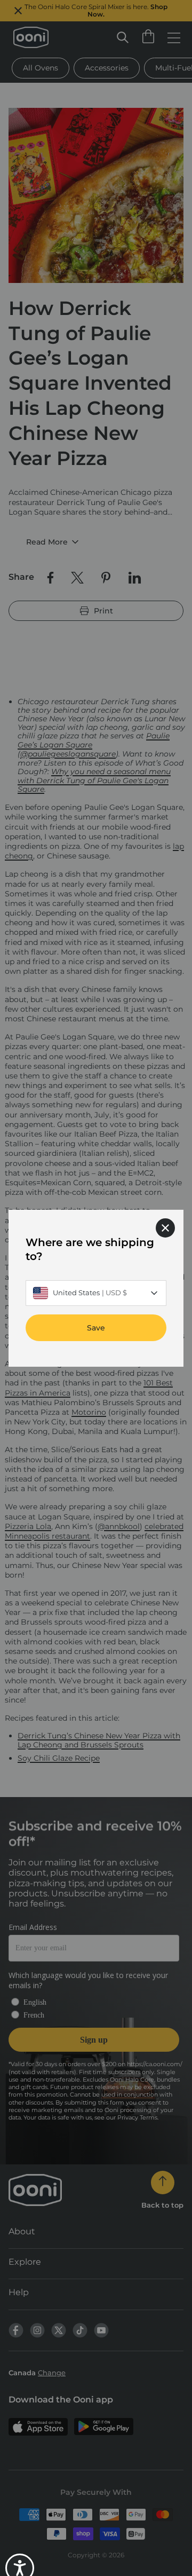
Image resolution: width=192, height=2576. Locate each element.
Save (96, 1327)
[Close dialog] (165, 1227)
